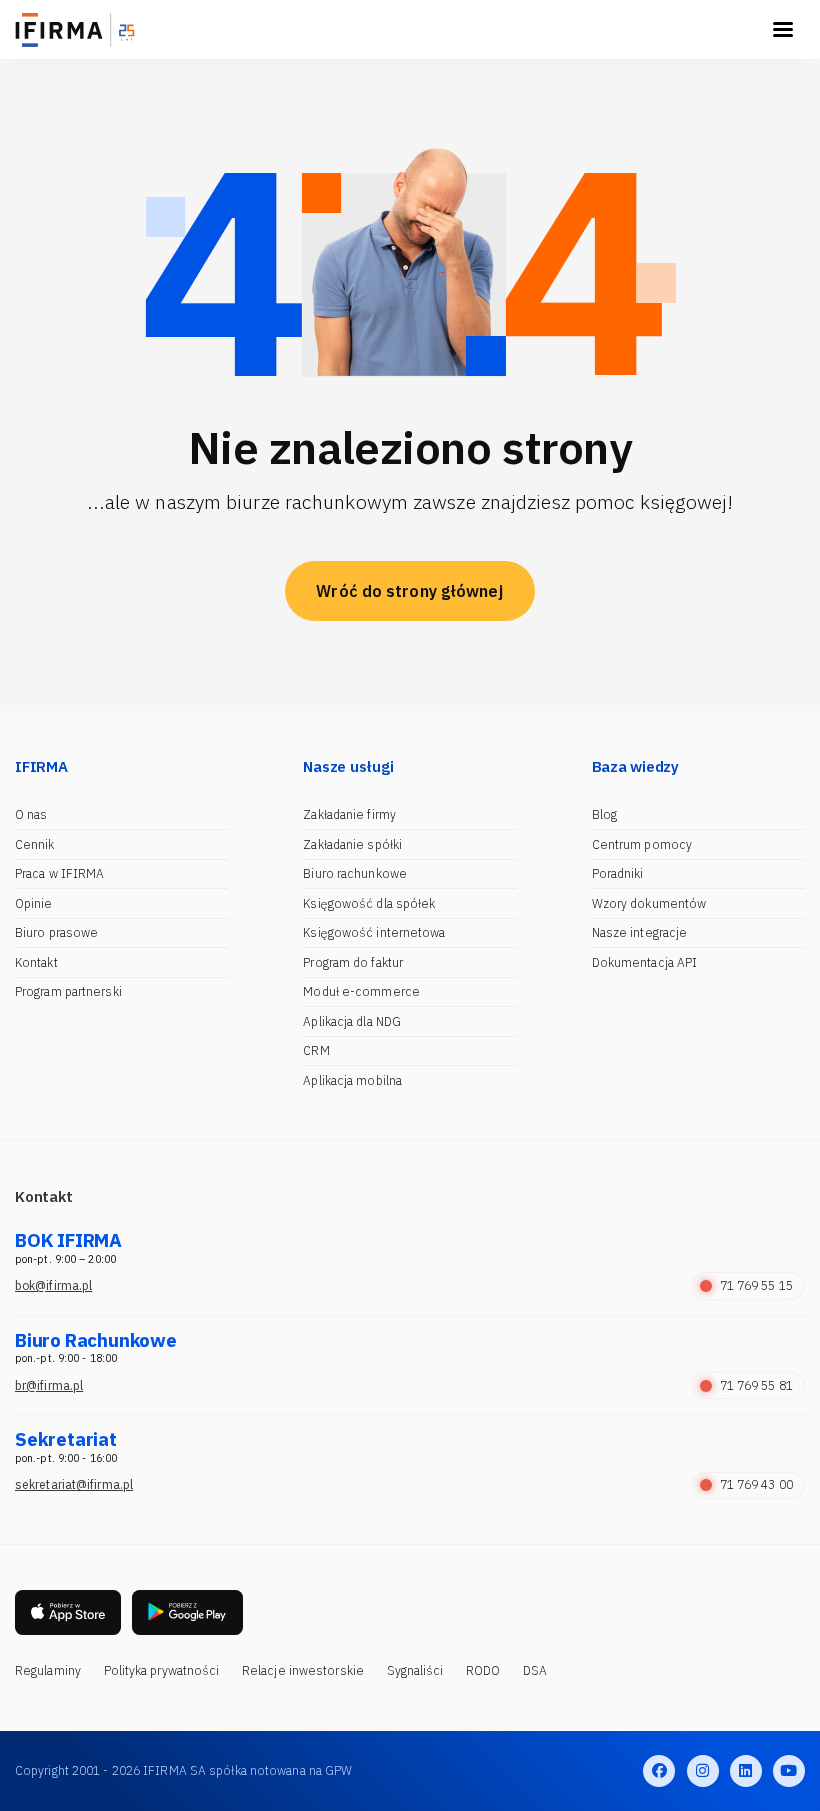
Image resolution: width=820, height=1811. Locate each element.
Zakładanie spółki (352, 844)
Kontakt (36, 962)
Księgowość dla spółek (369, 903)
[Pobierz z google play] (187, 1612)
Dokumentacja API (645, 962)
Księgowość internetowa (374, 932)
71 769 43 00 (756, 1484)
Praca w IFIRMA (59, 873)
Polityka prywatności (162, 1670)
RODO (483, 1670)
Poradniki (618, 873)
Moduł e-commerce (361, 991)
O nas (31, 814)
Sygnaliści (415, 1670)
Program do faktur (353, 962)
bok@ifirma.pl (53, 1285)
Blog (604, 814)
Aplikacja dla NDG (352, 1021)
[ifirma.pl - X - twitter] (703, 1771)
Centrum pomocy (642, 844)
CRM (316, 1050)
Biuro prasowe (56, 932)
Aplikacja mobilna (352, 1080)
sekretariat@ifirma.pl (74, 1484)
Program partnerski (68, 991)
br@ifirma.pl (49, 1385)
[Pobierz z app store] (68, 1612)
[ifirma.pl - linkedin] (746, 1771)
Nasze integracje (640, 932)
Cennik (35, 844)
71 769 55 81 (756, 1385)
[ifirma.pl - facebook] (659, 1771)
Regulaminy (48, 1670)
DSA (535, 1670)
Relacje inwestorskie (303, 1670)
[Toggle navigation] (783, 30)
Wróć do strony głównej (409, 591)
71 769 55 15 (756, 1285)
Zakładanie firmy (349, 814)
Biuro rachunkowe (355, 873)
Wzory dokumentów (649, 903)
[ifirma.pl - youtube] (789, 1771)
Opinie (34, 903)
